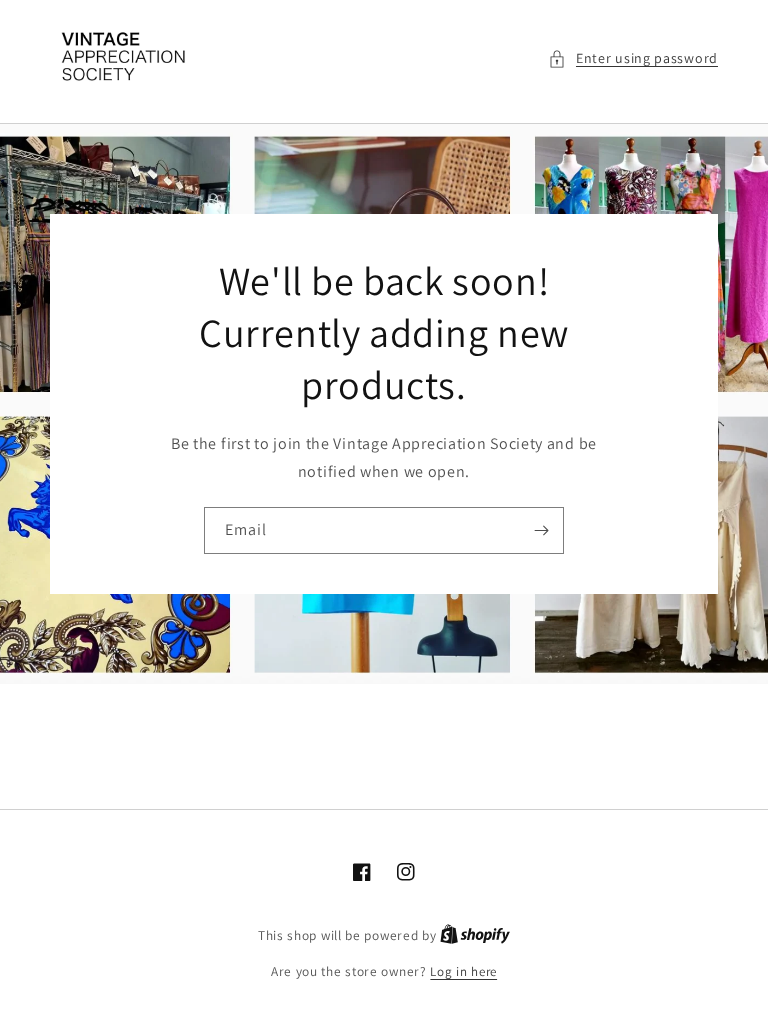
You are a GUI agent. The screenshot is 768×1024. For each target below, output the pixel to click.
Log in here (463, 971)
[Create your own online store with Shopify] (475, 935)
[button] (633, 58)
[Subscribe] (541, 530)
